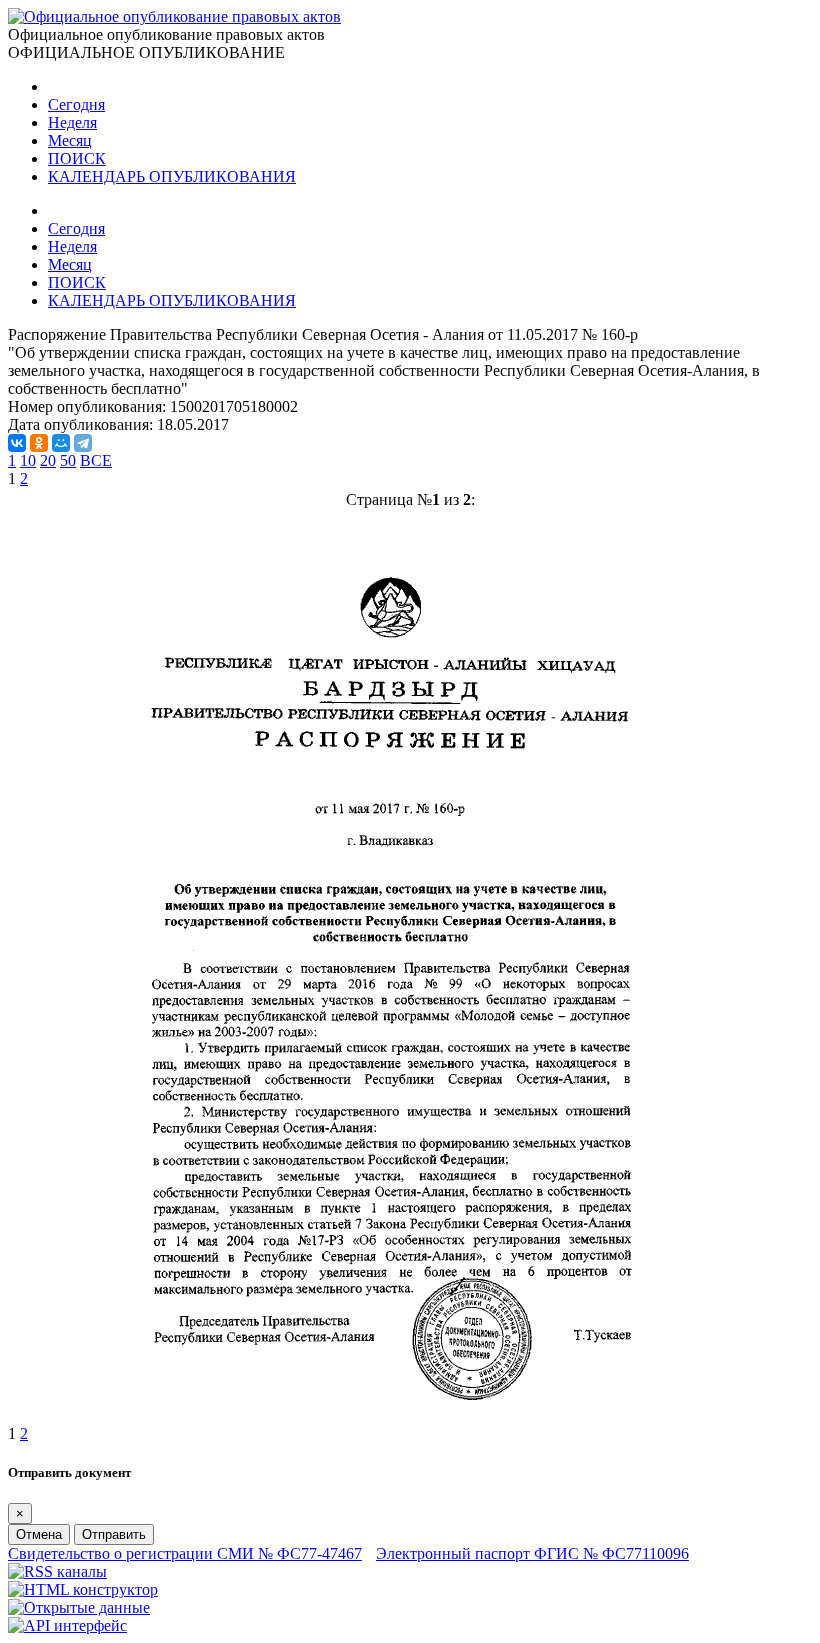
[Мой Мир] (61, 443)
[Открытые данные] (79, 1607)
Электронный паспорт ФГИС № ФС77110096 (532, 1553)
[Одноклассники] (39, 443)
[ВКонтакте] (17, 443)
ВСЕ (96, 460)
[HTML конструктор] (83, 1589)
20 (48, 460)
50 (68, 460)
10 (28, 460)
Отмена (39, 1534)
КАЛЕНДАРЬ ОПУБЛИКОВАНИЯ (172, 176)
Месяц (70, 140)
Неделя (72, 122)
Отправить (114, 1534)
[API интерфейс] (67, 1625)
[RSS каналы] (57, 1571)
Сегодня (76, 104)
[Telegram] (83, 443)
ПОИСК (77, 158)
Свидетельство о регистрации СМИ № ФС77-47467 (185, 1553)
